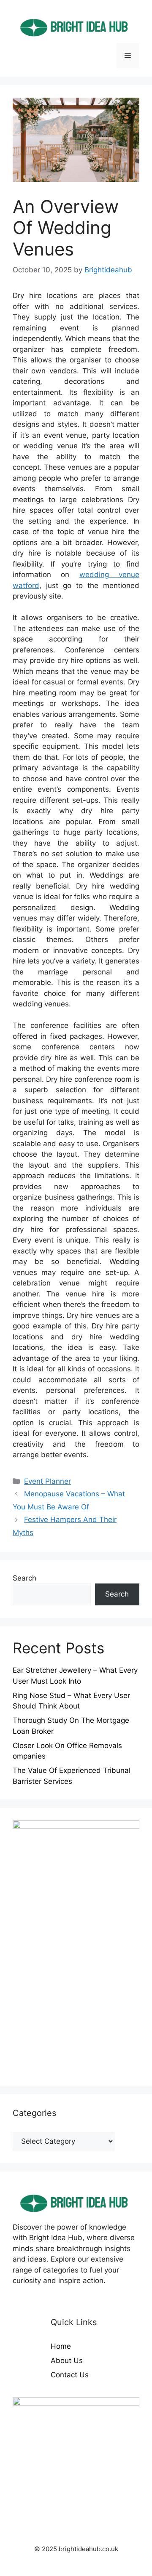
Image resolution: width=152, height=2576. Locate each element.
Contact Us (70, 2375)
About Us (67, 2360)
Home (61, 2346)
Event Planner (47, 1481)
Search (24, 1578)
